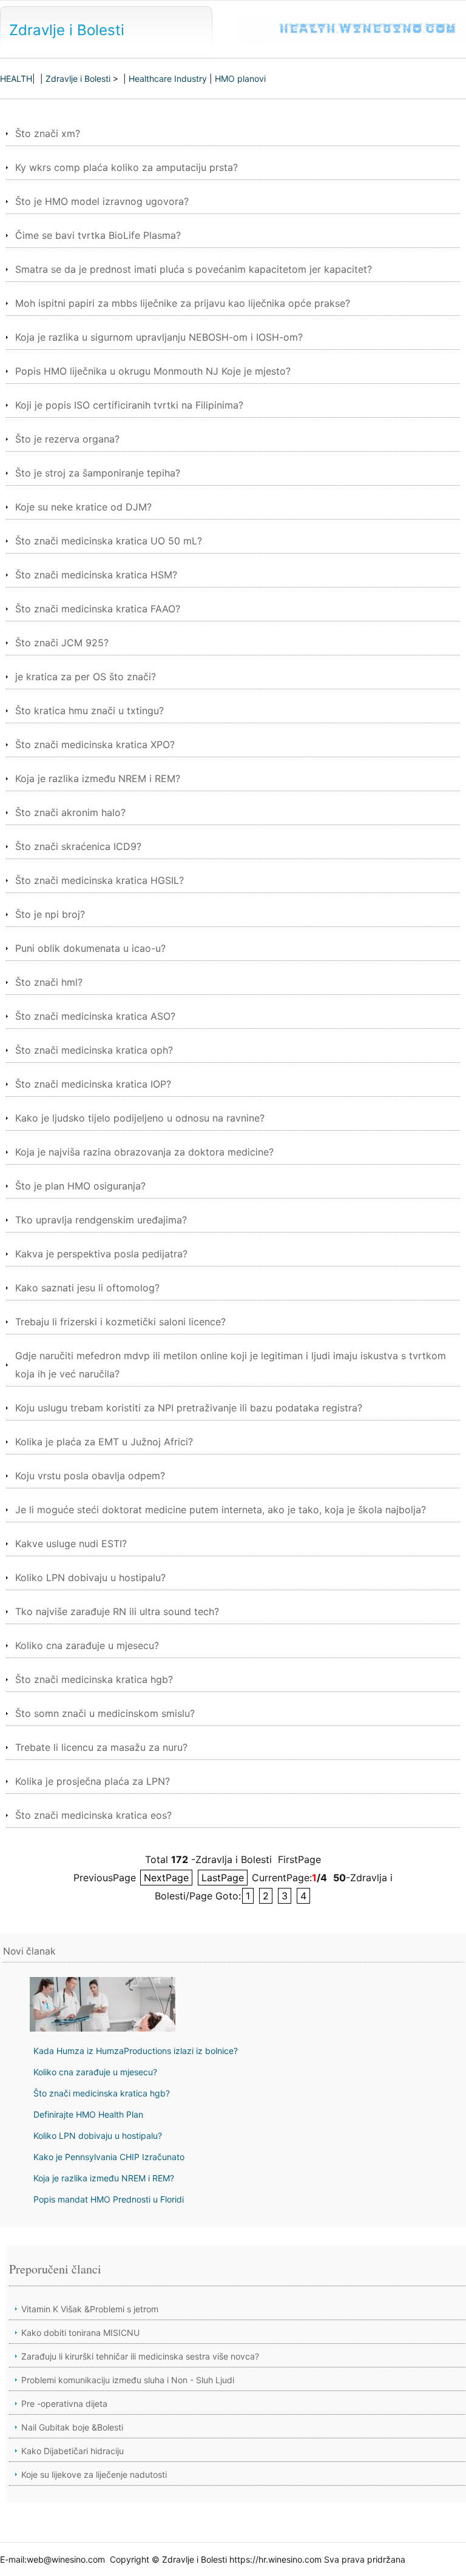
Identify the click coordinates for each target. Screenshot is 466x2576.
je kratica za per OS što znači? (86, 677)
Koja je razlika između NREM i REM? (98, 778)
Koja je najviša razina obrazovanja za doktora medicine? (144, 1152)
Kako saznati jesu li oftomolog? (87, 1288)
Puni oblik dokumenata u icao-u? (90, 948)
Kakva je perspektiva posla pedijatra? (101, 1254)
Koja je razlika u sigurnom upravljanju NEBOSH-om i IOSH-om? (159, 337)
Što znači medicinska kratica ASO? (95, 1016)
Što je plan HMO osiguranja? (80, 1186)
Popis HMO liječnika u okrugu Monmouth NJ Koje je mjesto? (153, 371)
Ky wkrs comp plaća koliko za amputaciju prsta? (127, 167)
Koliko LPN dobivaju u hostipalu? (90, 1577)
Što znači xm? (48, 133)
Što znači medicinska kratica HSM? (96, 575)
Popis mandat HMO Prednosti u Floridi (109, 2199)
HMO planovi (240, 79)
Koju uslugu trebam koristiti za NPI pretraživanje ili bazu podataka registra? (189, 1408)
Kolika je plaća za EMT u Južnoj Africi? (104, 1442)
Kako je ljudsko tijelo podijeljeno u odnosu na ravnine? (140, 1118)
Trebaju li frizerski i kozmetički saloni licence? (120, 1322)
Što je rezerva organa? (67, 439)
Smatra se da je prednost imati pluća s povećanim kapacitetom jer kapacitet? (194, 269)
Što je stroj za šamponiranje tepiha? (98, 473)
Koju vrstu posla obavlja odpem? (90, 1476)
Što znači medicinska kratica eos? (93, 1815)
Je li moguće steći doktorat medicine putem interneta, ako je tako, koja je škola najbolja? (221, 1510)
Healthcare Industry (168, 79)
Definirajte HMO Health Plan (88, 2114)
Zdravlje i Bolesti (67, 30)
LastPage (223, 1878)
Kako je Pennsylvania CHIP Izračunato (109, 2157)
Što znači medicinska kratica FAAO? (98, 609)
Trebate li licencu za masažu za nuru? (101, 1747)
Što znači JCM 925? (62, 643)
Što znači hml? (49, 982)
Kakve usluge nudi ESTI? (71, 1544)
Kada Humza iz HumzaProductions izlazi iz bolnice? (136, 2051)
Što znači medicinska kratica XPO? (95, 744)
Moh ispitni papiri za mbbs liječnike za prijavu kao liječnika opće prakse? (183, 303)
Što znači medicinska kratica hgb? (94, 1679)
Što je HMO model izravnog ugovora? (102, 201)
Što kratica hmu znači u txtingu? (89, 711)
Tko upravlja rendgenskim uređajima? (101, 1220)
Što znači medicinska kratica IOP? (93, 1084)
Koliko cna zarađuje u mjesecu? (87, 1645)
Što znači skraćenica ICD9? (78, 846)
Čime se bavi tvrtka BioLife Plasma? (98, 235)
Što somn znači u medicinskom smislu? (105, 1713)
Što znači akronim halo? (70, 812)
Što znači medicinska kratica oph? (94, 1050)
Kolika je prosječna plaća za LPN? (93, 1781)
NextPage (166, 1878)
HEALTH (16, 79)
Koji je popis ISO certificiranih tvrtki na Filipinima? (129, 405)
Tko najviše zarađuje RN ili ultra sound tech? (117, 1611)
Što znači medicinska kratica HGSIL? (100, 880)
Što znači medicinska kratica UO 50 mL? (109, 541)
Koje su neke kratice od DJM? (83, 507)
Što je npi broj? (50, 914)
